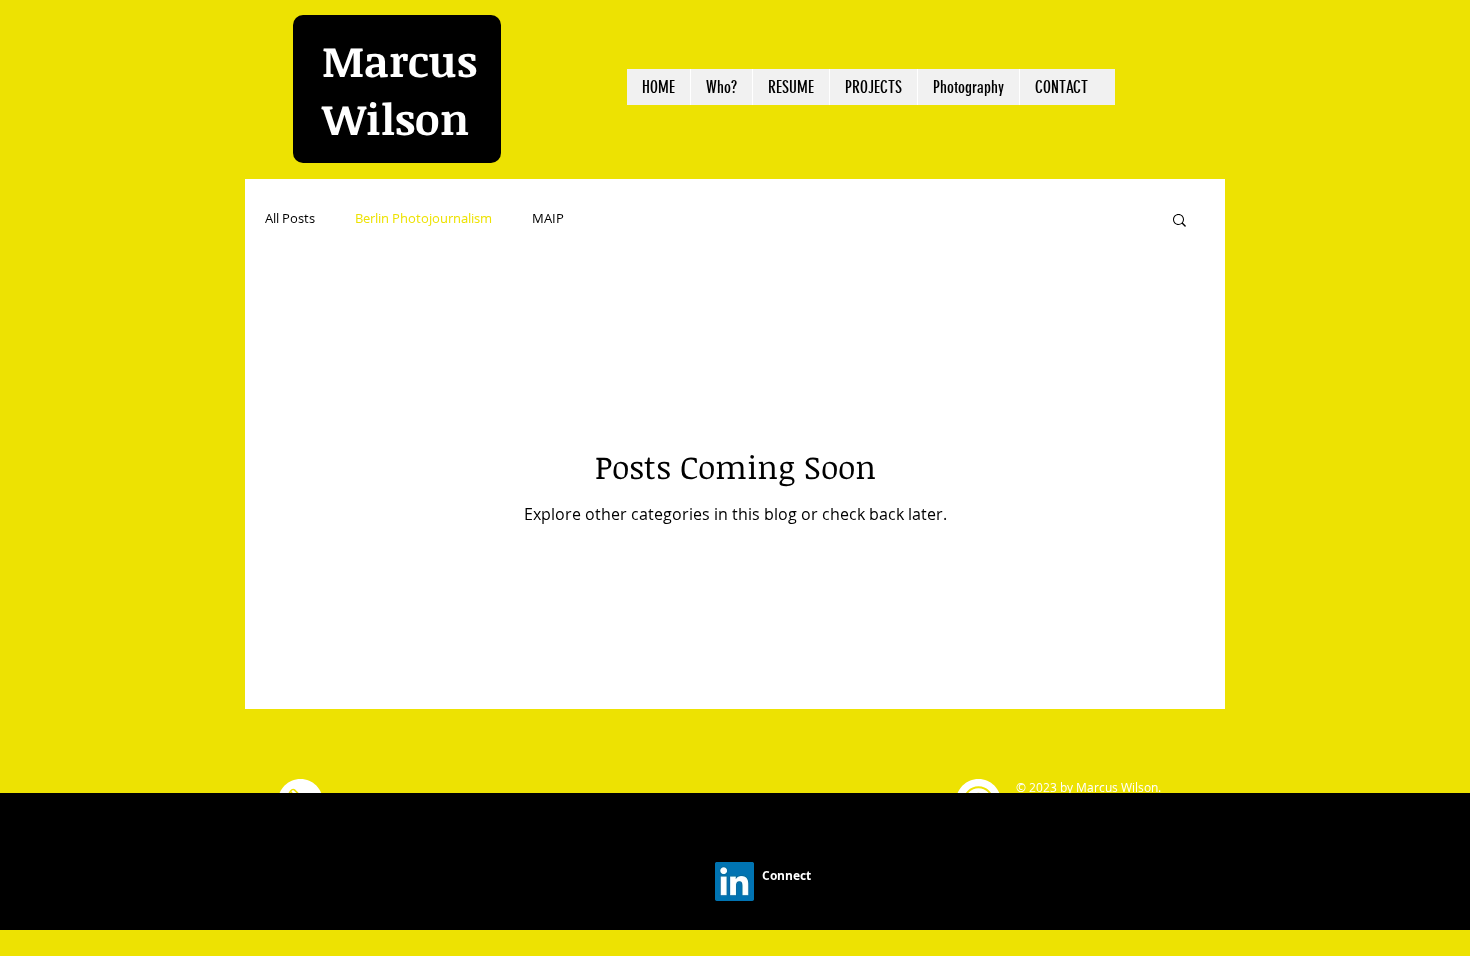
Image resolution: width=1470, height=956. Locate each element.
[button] (1179, 221)
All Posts (290, 219)
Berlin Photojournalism (423, 219)
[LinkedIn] (734, 881)
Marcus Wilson (399, 89)
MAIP (548, 219)
